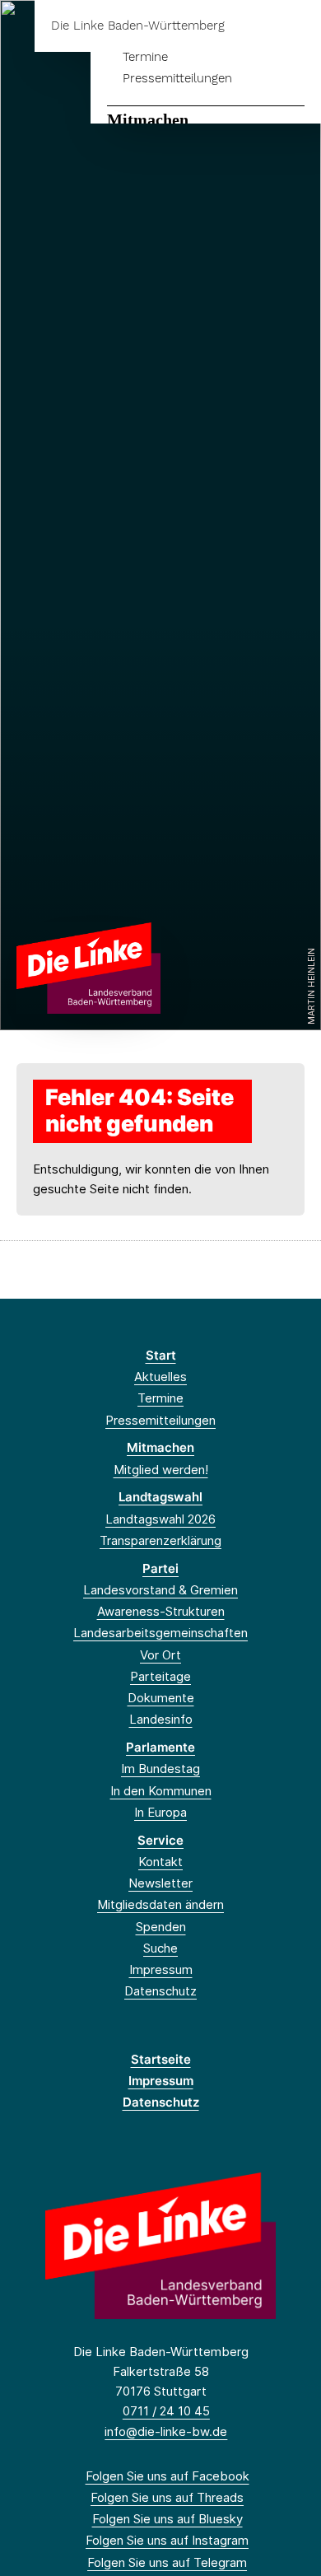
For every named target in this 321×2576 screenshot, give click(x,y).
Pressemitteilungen (177, 78)
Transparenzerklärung (160, 1540)
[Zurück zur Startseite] (88, 967)
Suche (160, 1948)
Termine (145, 57)
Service (160, 1840)
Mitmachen (148, 119)
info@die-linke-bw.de (166, 2431)
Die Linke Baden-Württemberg (138, 26)
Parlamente (160, 1747)
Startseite (161, 2059)
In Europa (160, 1812)
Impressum (161, 1969)
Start (161, 1355)
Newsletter (160, 1883)
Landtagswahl (160, 1497)
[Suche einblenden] (251, 26)
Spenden (161, 1927)
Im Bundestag (160, 1769)
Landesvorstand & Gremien (160, 1590)
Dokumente (161, 1698)
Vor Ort (160, 1655)
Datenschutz (160, 1991)
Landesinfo (161, 1719)
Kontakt (160, 1862)
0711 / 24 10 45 (166, 2411)
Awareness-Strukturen (161, 1611)
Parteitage (160, 1676)
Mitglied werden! (161, 1470)
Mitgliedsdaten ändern (160, 1904)
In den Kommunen (161, 1791)
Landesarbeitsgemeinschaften (160, 1633)
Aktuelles (160, 1377)
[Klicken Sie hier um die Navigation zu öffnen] (296, 26)
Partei (160, 1568)
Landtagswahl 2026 (160, 1519)
